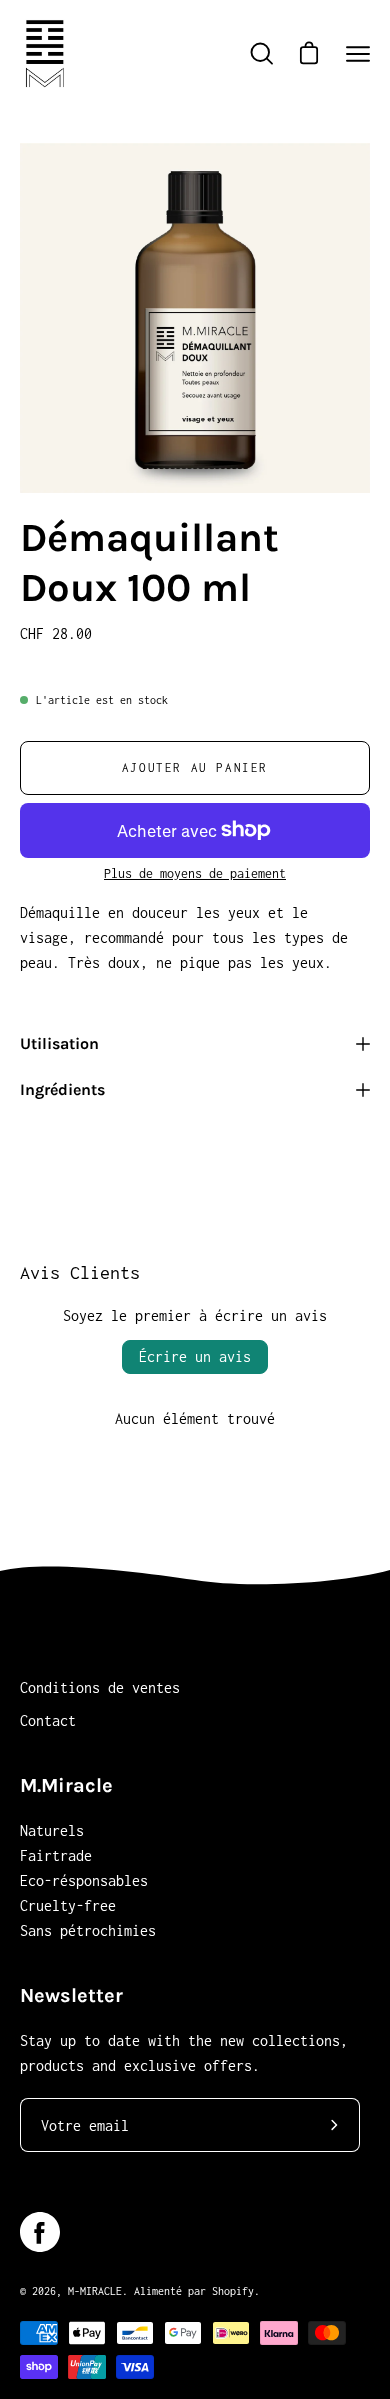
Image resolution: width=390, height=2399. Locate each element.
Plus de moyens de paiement (195, 873)
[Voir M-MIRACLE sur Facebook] (40, 2232)
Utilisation (59, 1043)
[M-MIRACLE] (45, 53)
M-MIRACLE (95, 2291)
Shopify (233, 2291)
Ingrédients (62, 1089)
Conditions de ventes (100, 1687)
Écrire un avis (195, 1356)
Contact (48, 1720)
